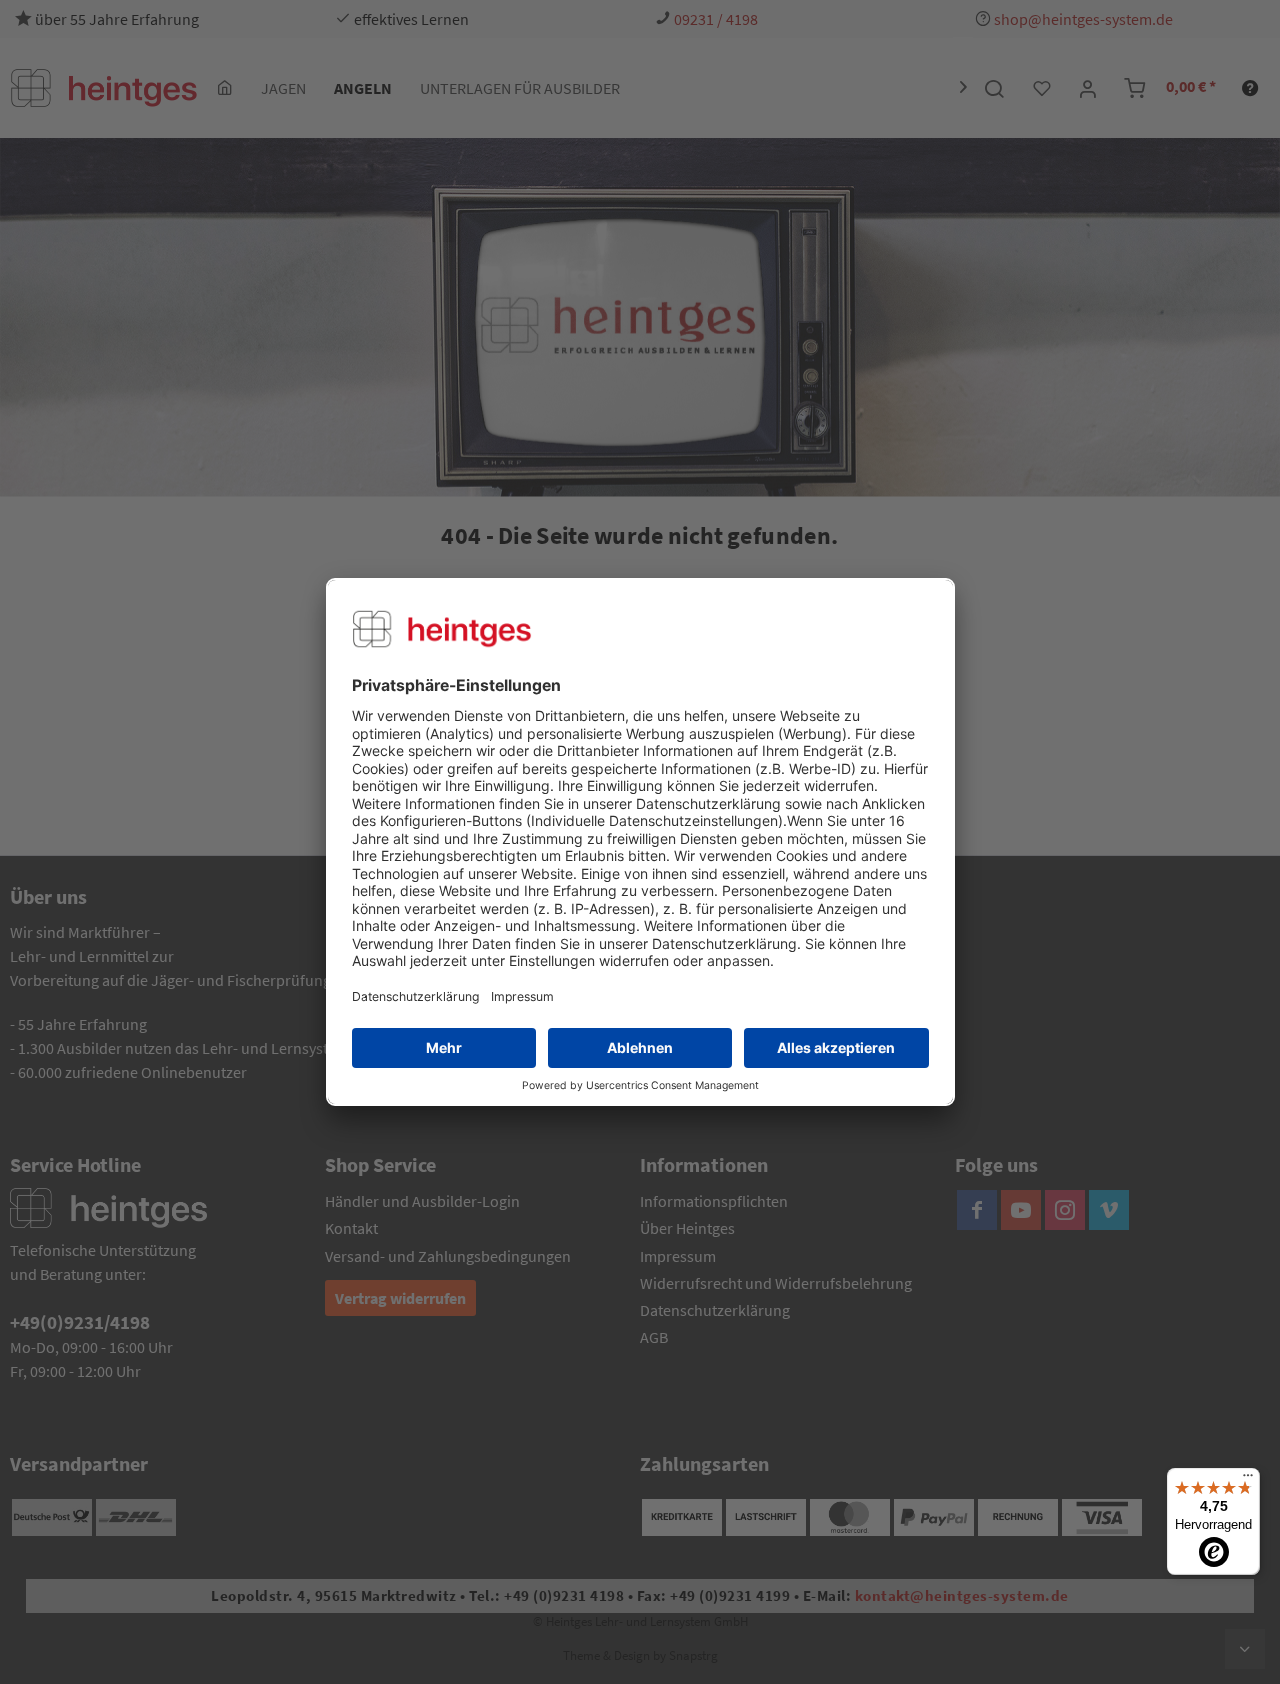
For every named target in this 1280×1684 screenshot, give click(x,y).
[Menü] (1248, 1480)
